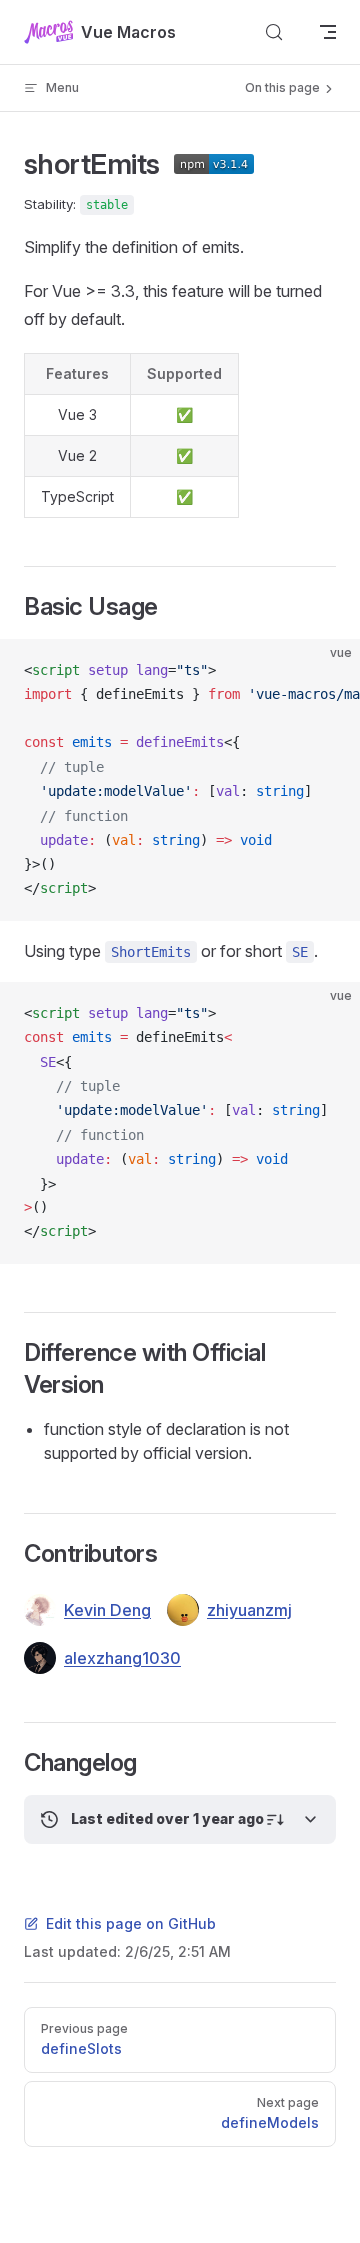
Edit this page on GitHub (131, 1923)
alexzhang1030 (122, 1658)
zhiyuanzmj (249, 1610)
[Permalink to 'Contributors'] (10, 1554)
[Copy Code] (328, 671)
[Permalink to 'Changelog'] (10, 1763)
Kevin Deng (107, 1610)
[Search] (274, 32)
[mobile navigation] (328, 32)
